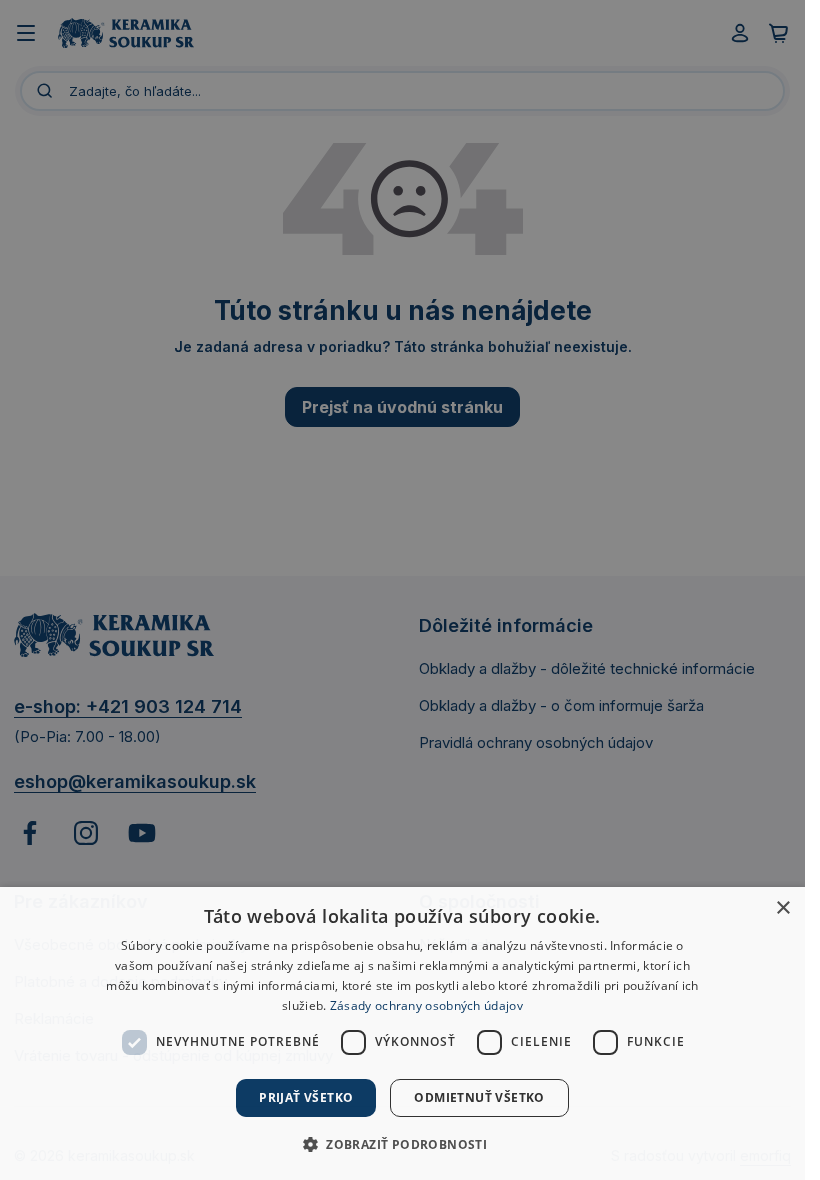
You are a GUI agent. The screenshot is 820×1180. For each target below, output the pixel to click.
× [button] (782, 908)
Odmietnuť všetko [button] (479, 1097)
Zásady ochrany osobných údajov (426, 1005)
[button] (402, 1144)
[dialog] (402, 1033)
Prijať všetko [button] (306, 1097)
